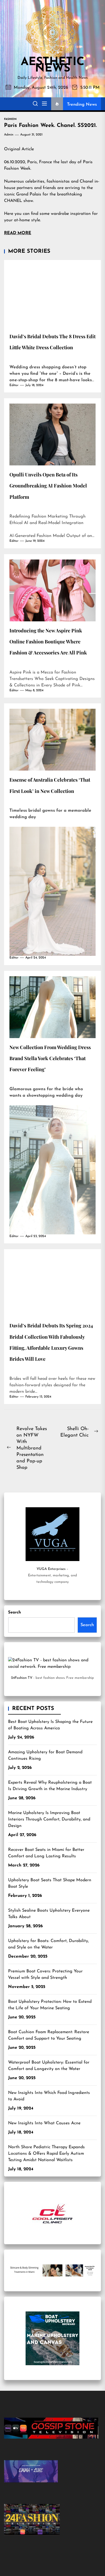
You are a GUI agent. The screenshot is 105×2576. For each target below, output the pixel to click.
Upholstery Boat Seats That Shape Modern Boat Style (50, 1883)
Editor (14, 385)
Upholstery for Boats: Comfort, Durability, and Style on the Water (48, 1944)
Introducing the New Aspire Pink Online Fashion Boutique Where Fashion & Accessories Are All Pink (48, 642)
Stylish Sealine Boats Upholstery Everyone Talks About (49, 1914)
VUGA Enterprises (51, 1569)
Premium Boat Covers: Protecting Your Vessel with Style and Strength (45, 1975)
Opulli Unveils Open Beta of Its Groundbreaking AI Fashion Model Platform (48, 486)
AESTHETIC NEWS (52, 66)
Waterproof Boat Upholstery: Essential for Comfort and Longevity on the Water (49, 2066)
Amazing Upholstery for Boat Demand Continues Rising (45, 1755)
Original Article (19, 149)
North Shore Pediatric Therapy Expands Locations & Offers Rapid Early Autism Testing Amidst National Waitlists (46, 2154)
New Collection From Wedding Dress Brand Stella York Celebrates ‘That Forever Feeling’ (50, 1058)
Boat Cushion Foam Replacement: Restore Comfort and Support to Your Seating (49, 2035)
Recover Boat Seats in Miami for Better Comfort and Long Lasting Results (46, 1853)
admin (9, 135)
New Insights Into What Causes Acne (44, 2123)
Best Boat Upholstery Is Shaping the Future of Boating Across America (50, 1725)
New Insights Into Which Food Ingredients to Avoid (49, 2096)
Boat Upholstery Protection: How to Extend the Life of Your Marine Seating (50, 2005)
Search (15, 1613)
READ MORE (18, 233)
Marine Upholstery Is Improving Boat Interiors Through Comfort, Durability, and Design (49, 1819)
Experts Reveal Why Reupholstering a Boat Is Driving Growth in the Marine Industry (50, 1786)
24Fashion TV (22, 1678)
